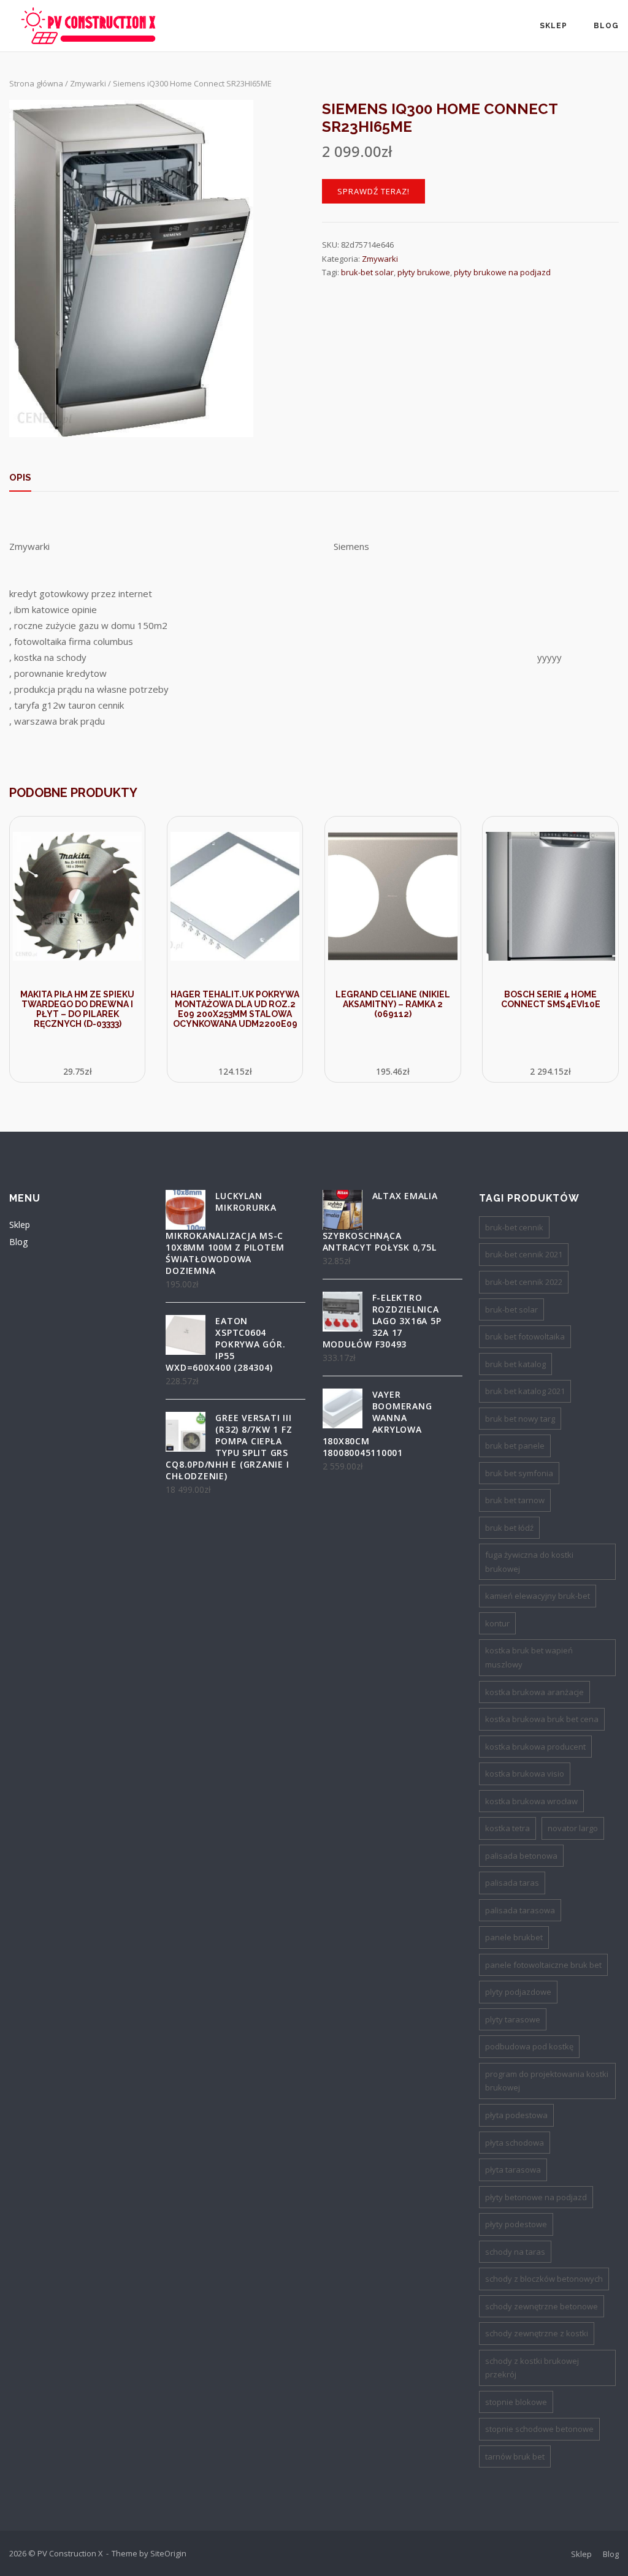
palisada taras (512, 1883)
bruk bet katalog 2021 (525, 1391)
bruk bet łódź (509, 1528)
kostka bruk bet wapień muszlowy (529, 1657)
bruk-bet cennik (514, 1227)
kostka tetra (507, 1828)
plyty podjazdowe (518, 1992)
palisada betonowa (521, 1856)
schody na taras (515, 2252)
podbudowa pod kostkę (529, 2046)
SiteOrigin (168, 2553)
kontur (497, 1623)
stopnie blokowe (516, 2402)
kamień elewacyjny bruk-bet (538, 1596)
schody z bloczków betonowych (544, 2279)
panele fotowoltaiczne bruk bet (543, 1965)
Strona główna (36, 83)
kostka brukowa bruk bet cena (542, 1719)
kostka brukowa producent (535, 1747)
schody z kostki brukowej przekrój (532, 2368)
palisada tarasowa (520, 1910)
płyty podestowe (516, 2224)
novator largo (573, 1828)
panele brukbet (514, 1937)
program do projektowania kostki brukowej (547, 2081)
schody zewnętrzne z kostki (537, 2333)
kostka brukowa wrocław (531, 1801)
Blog (606, 26)
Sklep (553, 26)
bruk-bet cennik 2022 (524, 1282)
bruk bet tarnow (515, 1500)
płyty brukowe (424, 272)
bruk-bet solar (367, 272)
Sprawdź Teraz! (373, 191)
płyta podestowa (516, 2115)
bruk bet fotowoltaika (525, 1336)
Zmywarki (88, 83)
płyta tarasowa (513, 2170)
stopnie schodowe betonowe (539, 2429)
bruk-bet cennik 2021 (524, 1254)
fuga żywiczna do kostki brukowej (529, 1562)
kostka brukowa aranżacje (534, 1692)
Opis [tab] (20, 478)
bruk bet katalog (515, 1364)
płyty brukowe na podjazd (502, 272)
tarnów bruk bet (515, 2456)
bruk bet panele (515, 1446)
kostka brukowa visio (525, 1774)
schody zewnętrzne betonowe (542, 2306)
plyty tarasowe (513, 2019)
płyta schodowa (515, 2143)
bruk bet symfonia (519, 1473)
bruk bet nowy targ (520, 1419)
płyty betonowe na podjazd (536, 2197)
